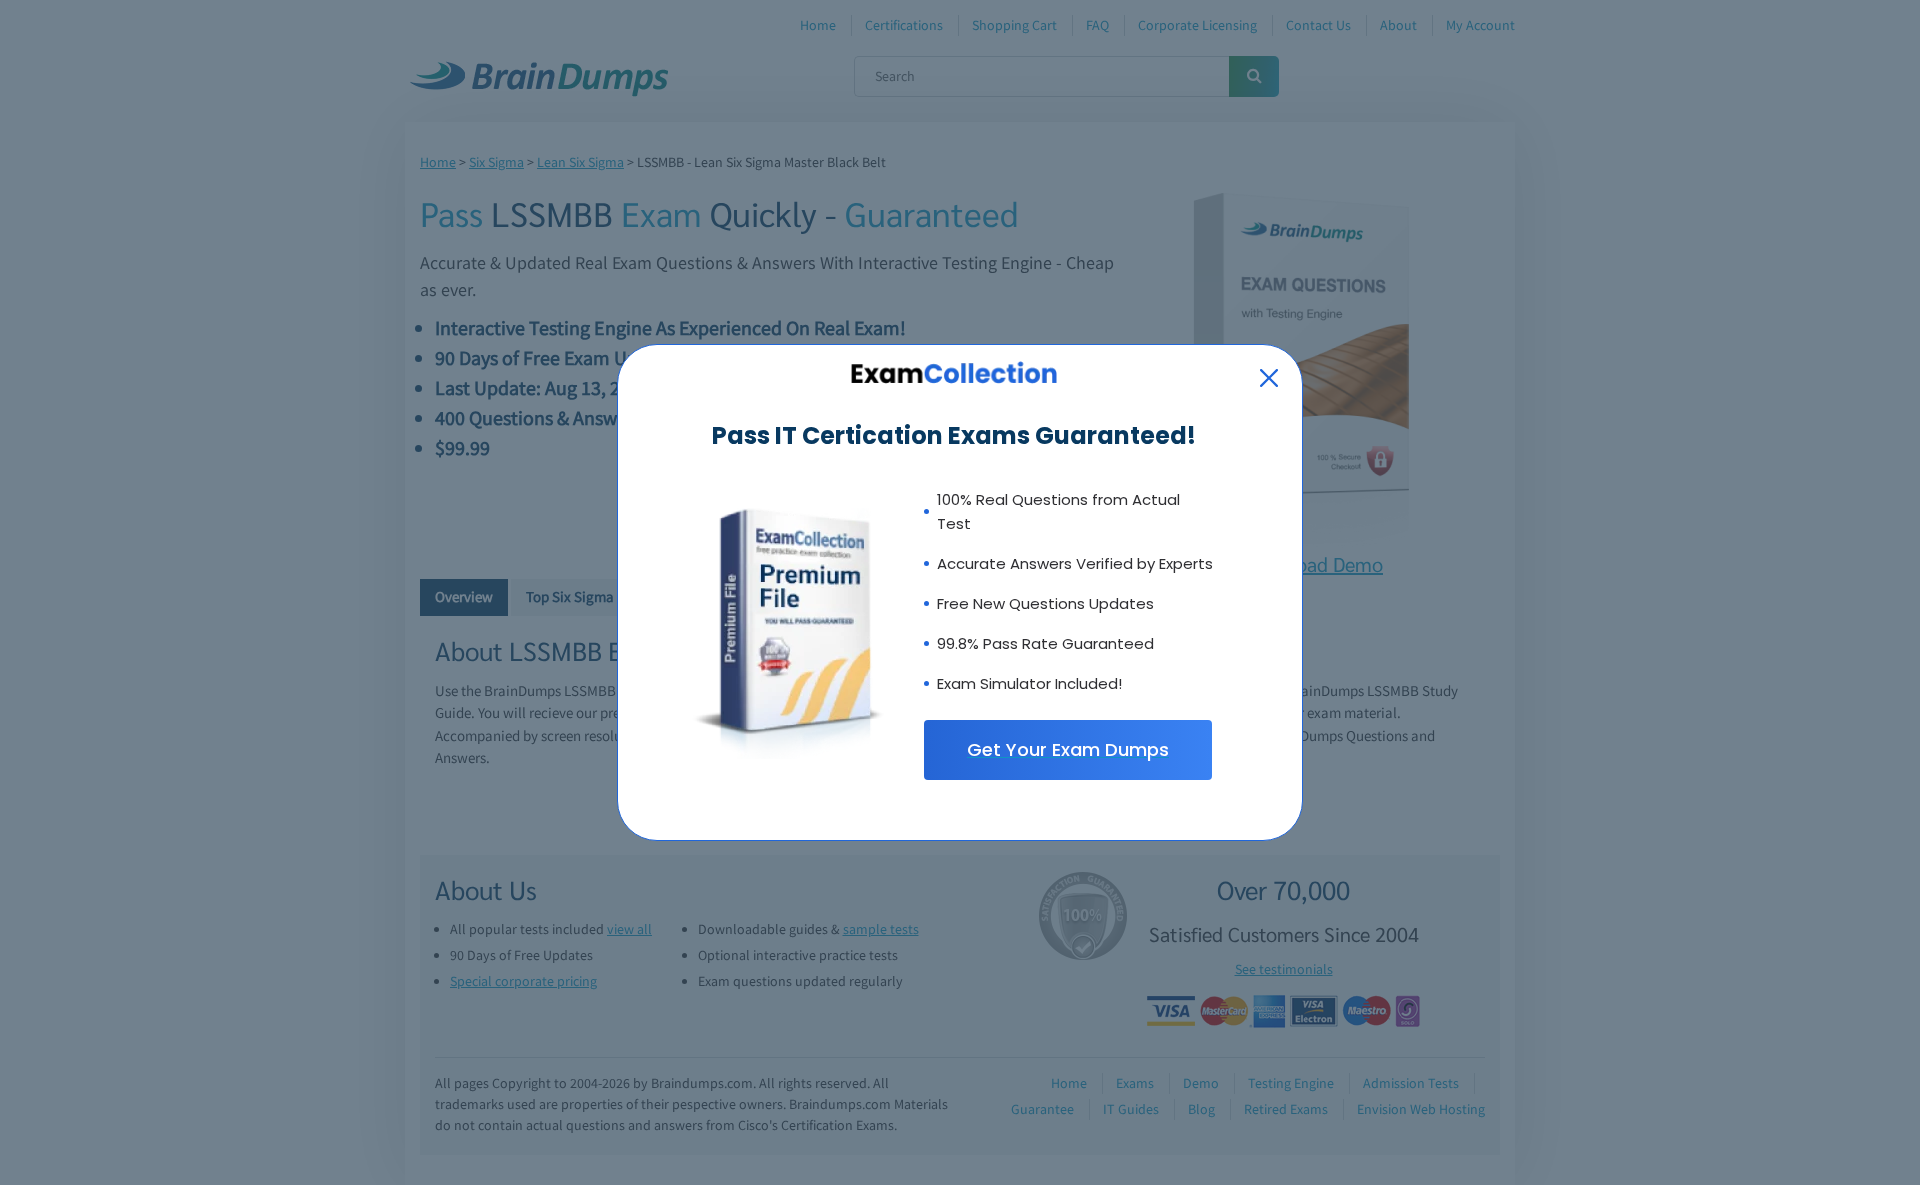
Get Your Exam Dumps (1068, 749)
